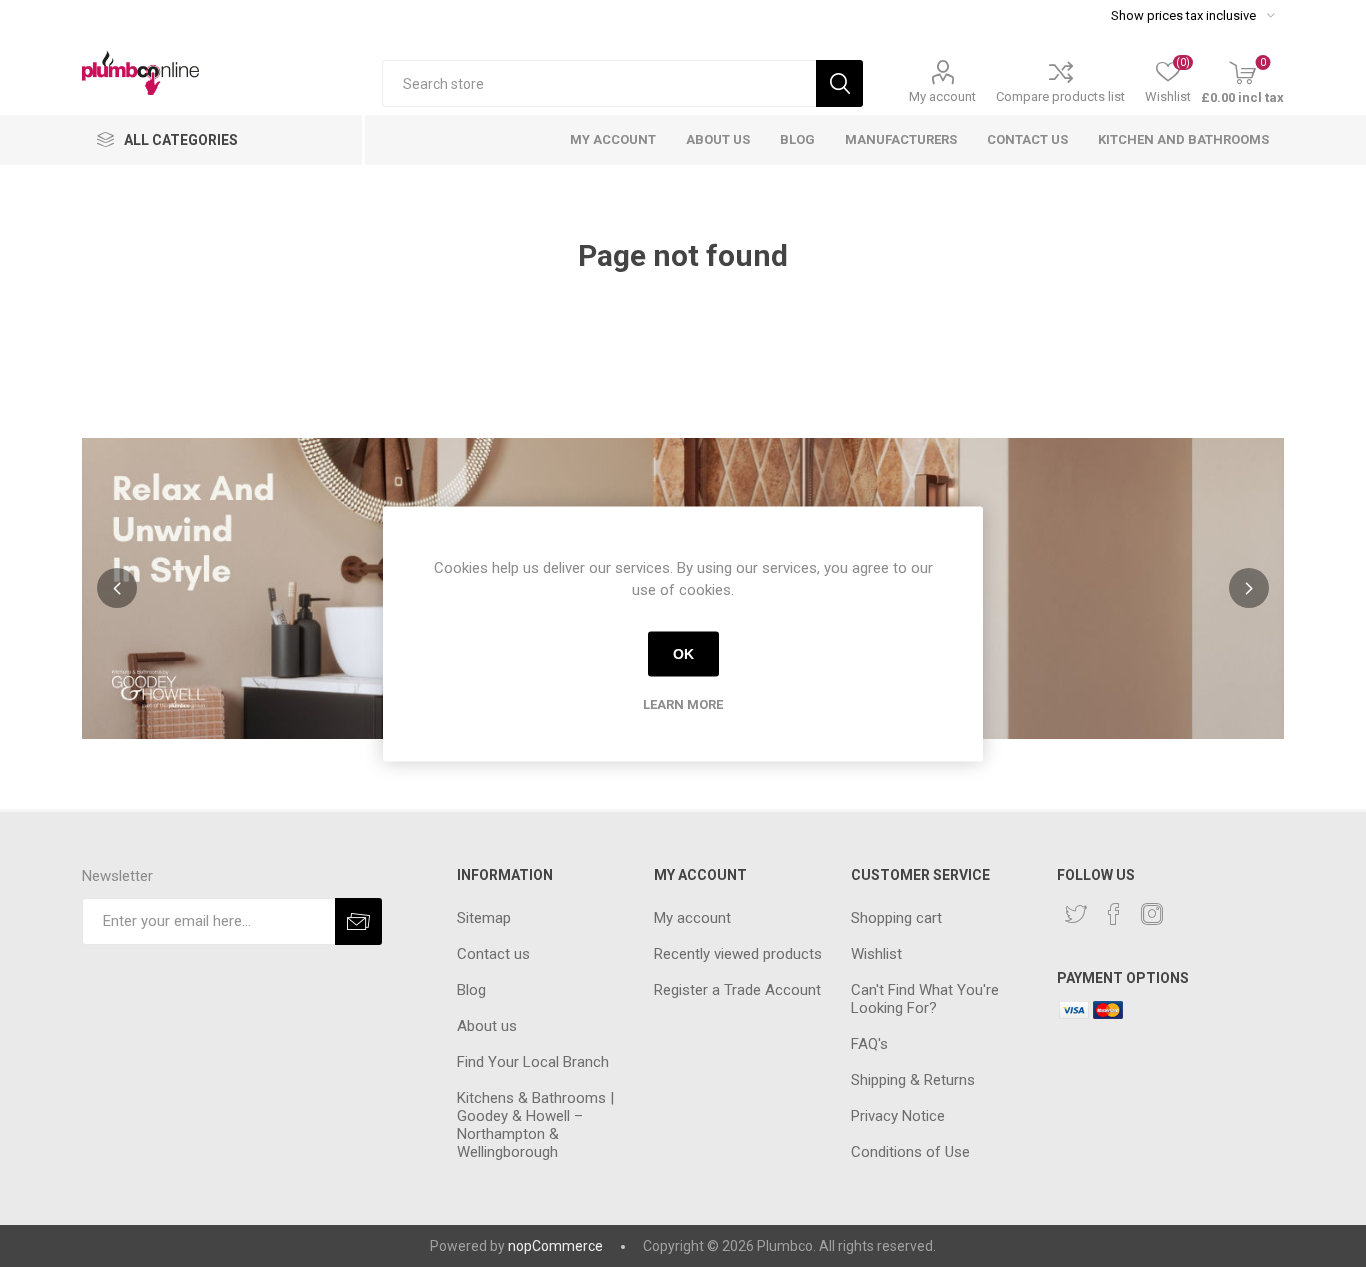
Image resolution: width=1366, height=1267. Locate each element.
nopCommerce (555, 1246)
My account (942, 96)
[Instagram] (1152, 914)
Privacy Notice (898, 1116)
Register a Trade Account (737, 990)
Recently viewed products (738, 954)
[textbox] (599, 83)
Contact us (493, 954)
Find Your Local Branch (533, 1062)
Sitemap (484, 918)
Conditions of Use (910, 1152)
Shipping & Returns (913, 1080)
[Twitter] (1076, 914)
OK (683, 654)
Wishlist (876, 954)
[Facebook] (1114, 914)
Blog (471, 990)
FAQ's (869, 1044)
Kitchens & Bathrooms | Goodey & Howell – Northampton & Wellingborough (535, 1125)
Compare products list (1060, 96)
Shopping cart (896, 918)
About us (487, 1026)
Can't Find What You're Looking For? (925, 999)
